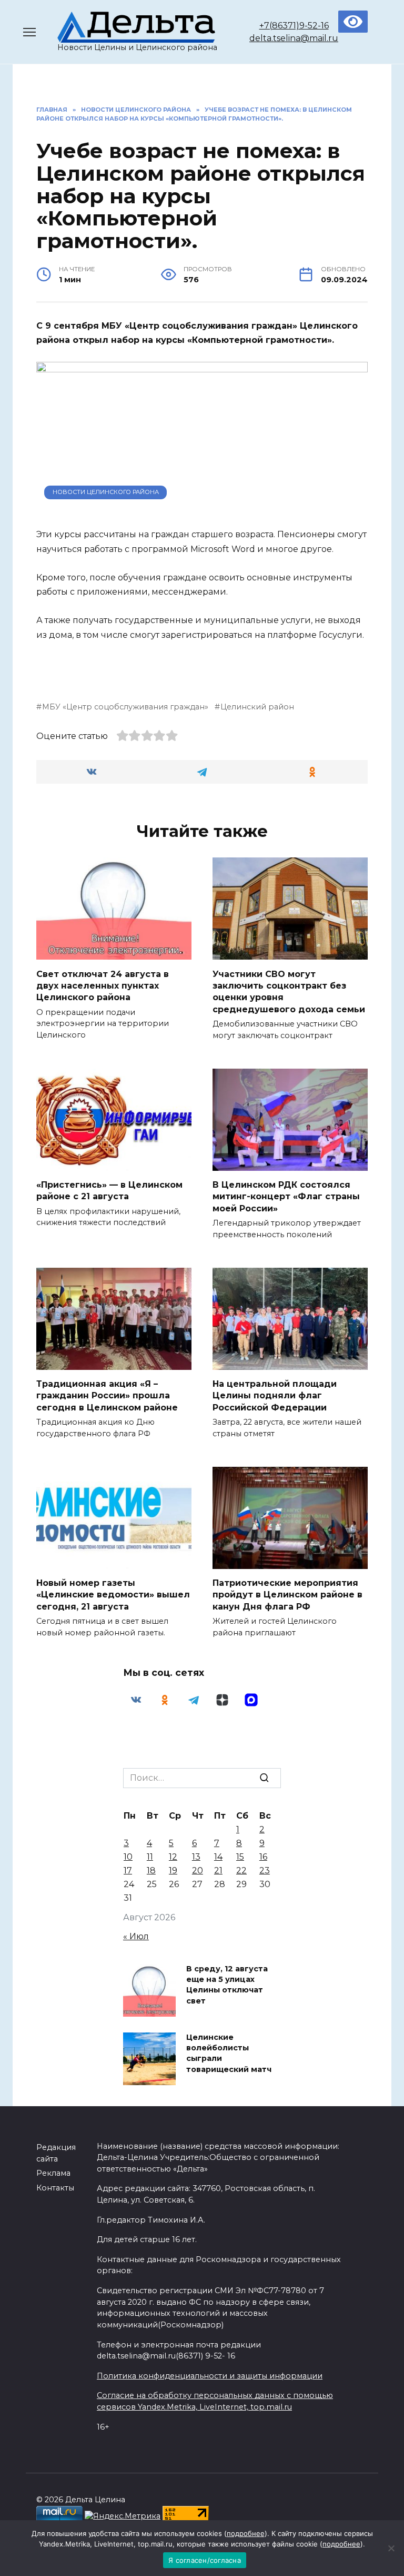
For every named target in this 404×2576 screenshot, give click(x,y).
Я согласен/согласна (205, 2560)
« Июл (136, 1936)
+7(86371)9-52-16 (294, 26)
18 (151, 1871)
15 (240, 1857)
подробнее (246, 2533)
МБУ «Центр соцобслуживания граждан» (125, 707)
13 (196, 1857)
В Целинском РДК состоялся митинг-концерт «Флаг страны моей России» (286, 1197)
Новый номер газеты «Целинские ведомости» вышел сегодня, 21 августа (113, 1595)
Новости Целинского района (106, 492)
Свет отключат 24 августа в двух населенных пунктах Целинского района (103, 985)
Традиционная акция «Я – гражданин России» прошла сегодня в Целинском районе (107, 1396)
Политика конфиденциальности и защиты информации (210, 2376)
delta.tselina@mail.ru (294, 38)
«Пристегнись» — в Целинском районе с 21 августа (109, 1191)
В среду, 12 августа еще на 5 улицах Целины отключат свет (227, 1985)
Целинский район (257, 707)
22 (241, 1871)
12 (173, 1857)
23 (265, 1871)
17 (128, 1871)
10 (128, 1857)
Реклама (53, 2173)
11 (150, 1857)
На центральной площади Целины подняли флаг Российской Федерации (275, 1396)
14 (218, 1857)
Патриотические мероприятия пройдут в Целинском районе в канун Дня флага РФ (287, 1595)
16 (263, 1857)
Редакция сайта (56, 2153)
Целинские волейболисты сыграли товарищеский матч (229, 2054)
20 (198, 1871)
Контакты (55, 2188)
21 (218, 1871)
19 (173, 1871)
